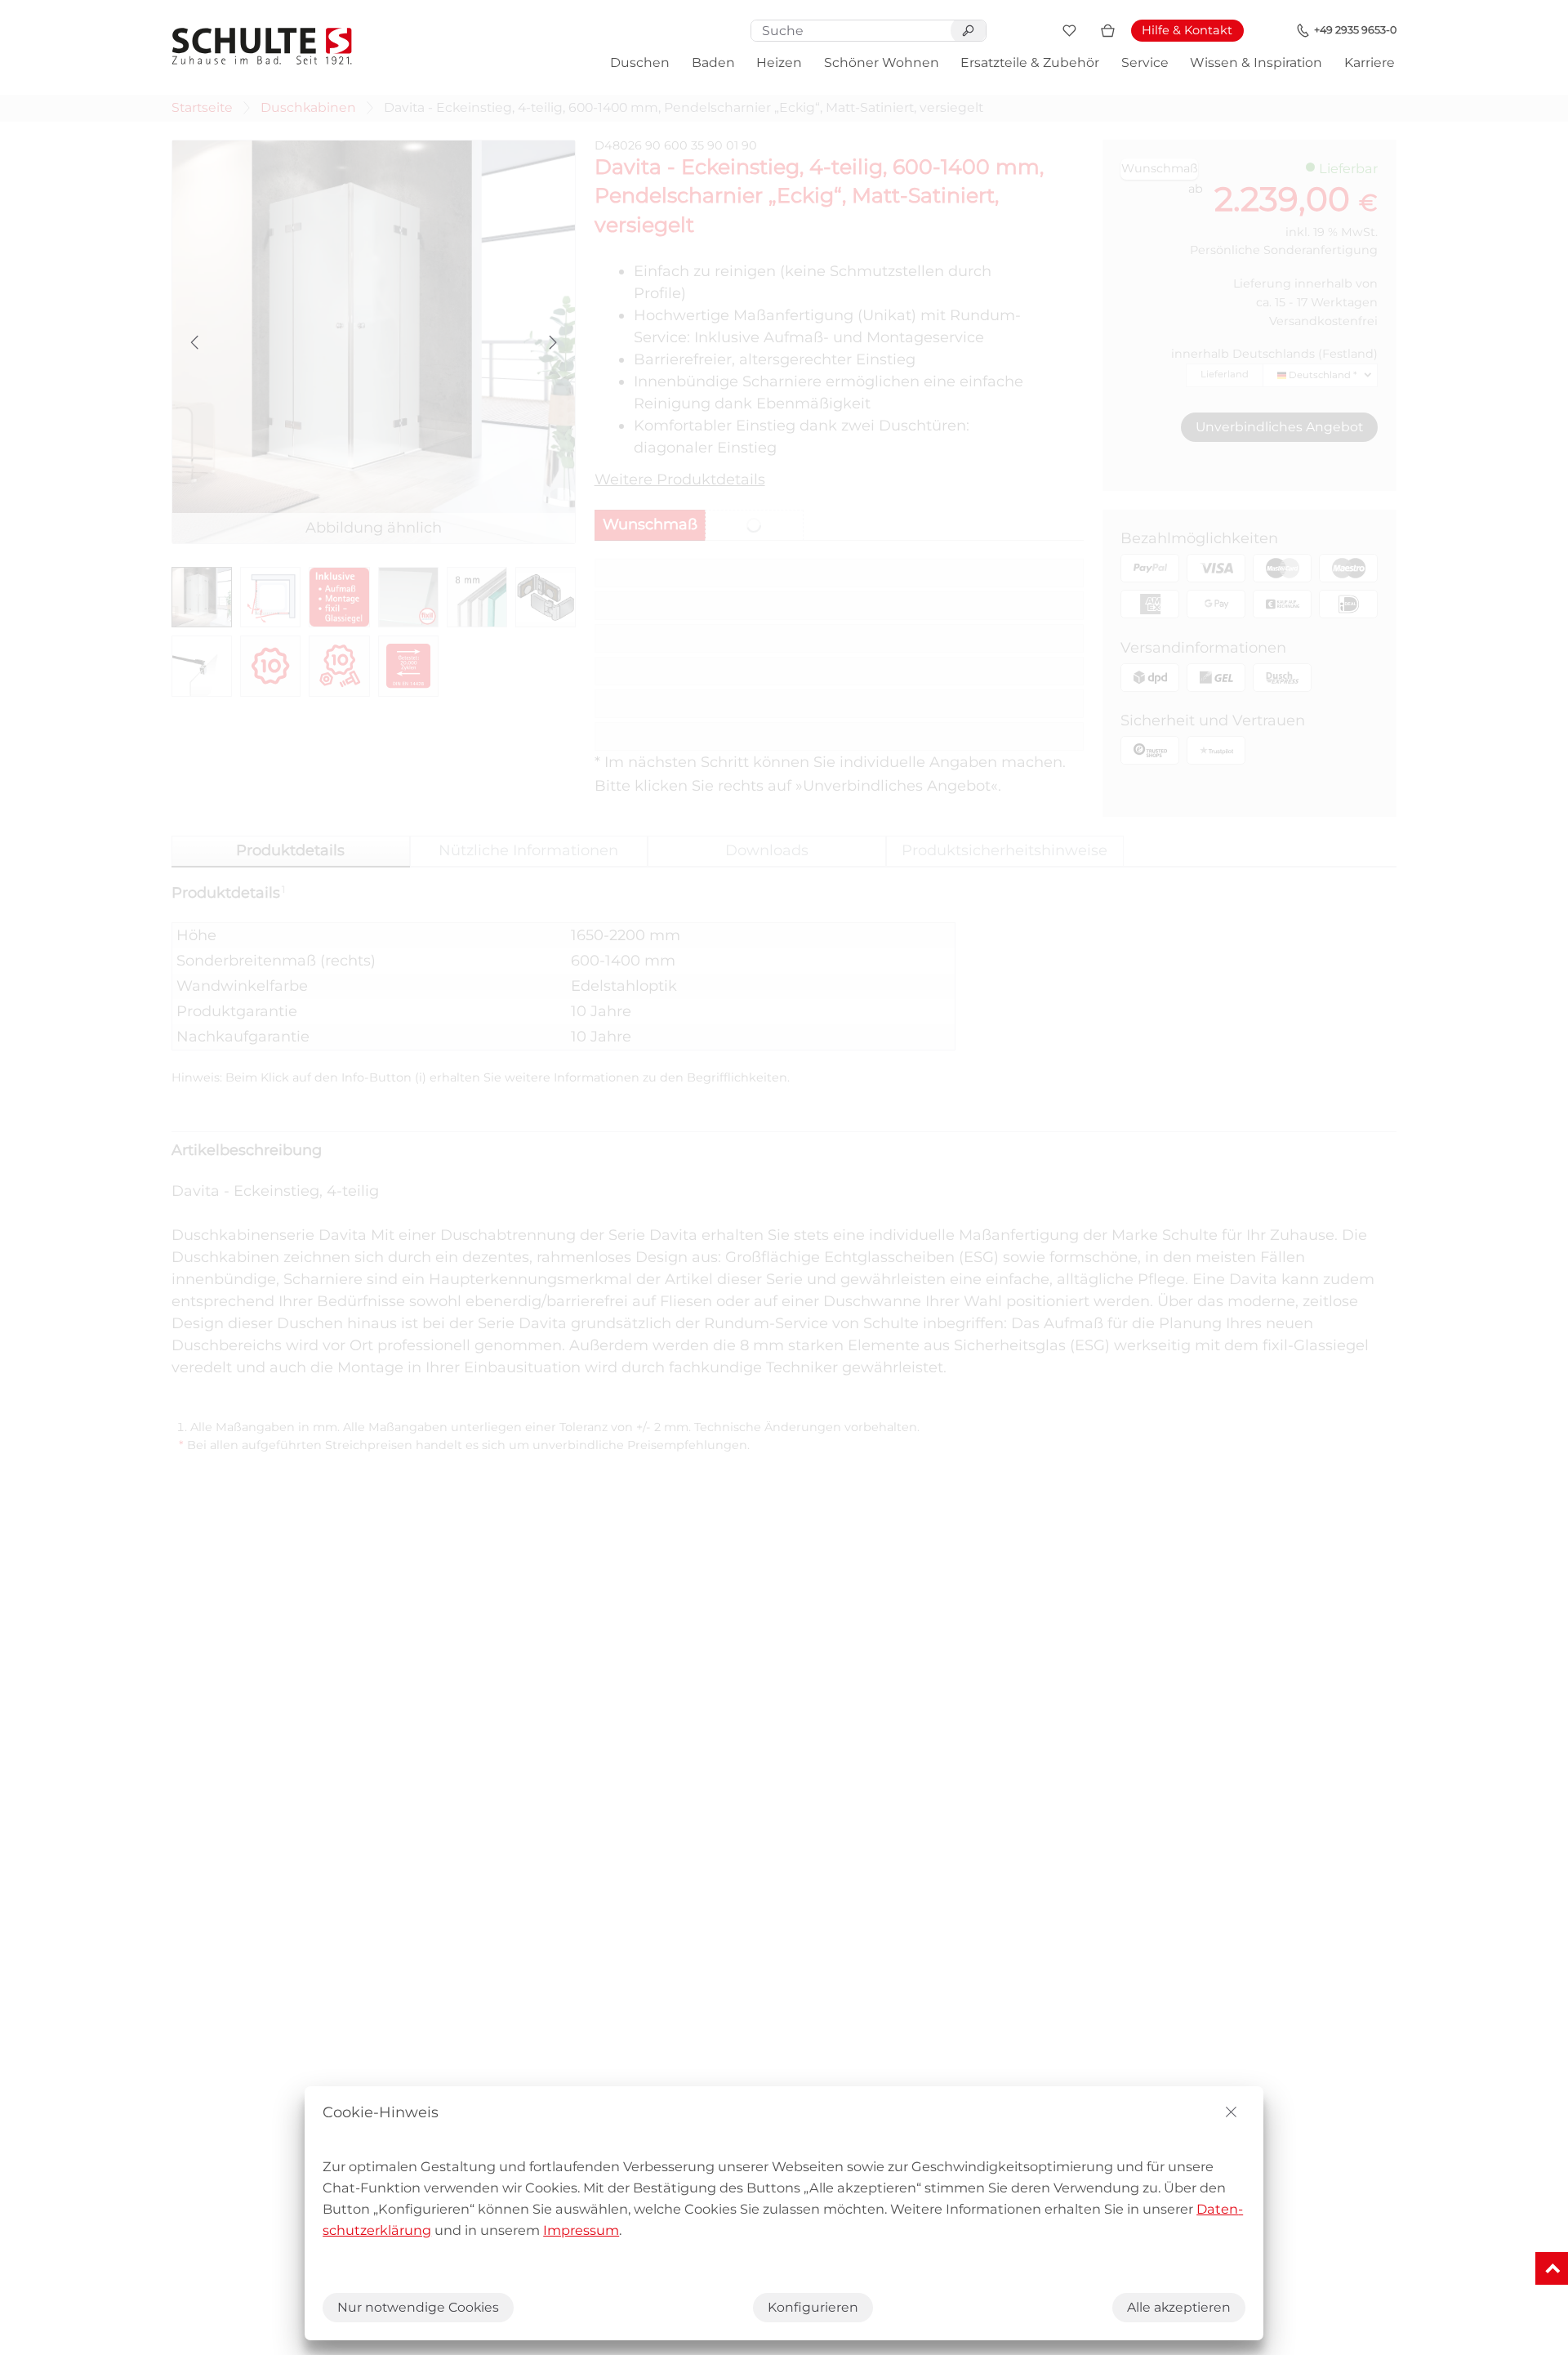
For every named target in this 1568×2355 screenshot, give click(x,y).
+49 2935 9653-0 (1355, 30)
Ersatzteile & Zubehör (1030, 62)
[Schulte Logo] (262, 46)
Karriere (1370, 62)
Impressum (581, 2230)
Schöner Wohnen (882, 62)
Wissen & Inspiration (1256, 62)
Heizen (779, 62)
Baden (713, 62)
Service (1145, 62)
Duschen (640, 62)
